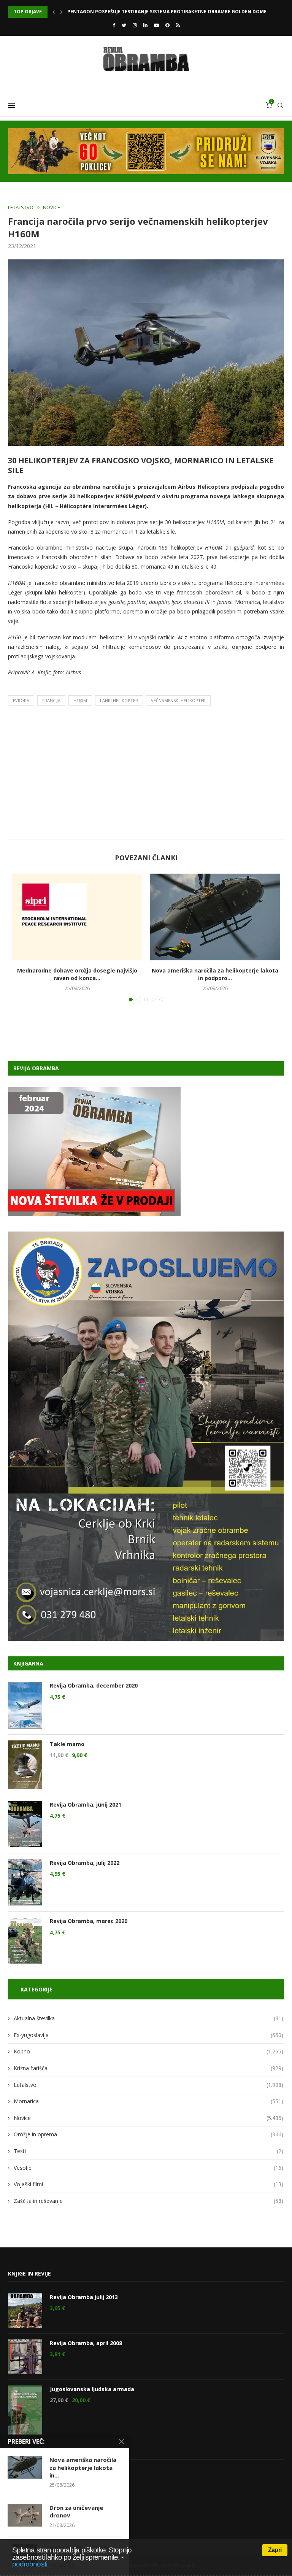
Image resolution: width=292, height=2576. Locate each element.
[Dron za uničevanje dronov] (25, 2515)
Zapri (275, 2550)
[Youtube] (156, 25)
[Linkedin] (145, 25)
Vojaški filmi (148, 2184)
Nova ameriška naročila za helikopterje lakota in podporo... (215, 974)
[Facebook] (114, 25)
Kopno (148, 2051)
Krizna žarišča (148, 2068)
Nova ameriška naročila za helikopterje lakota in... (83, 2467)
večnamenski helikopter (178, 700)
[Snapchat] (167, 25)
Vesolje (148, 2168)
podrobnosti (30, 2564)
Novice (52, 208)
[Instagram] (135, 25)
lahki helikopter (119, 700)
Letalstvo (21, 208)
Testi (148, 2151)
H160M (80, 700)
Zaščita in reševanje (148, 2201)
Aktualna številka (148, 2018)
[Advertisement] (146, 774)
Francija (51, 700)
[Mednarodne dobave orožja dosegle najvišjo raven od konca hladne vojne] (77, 917)
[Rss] (178, 25)
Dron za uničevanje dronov (104, 12)
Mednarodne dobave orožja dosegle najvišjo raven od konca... (77, 974)
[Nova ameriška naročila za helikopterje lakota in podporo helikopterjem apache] (215, 917)
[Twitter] (124, 25)
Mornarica (148, 2101)
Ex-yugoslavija (148, 2035)
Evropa (21, 700)
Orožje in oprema (148, 2134)
